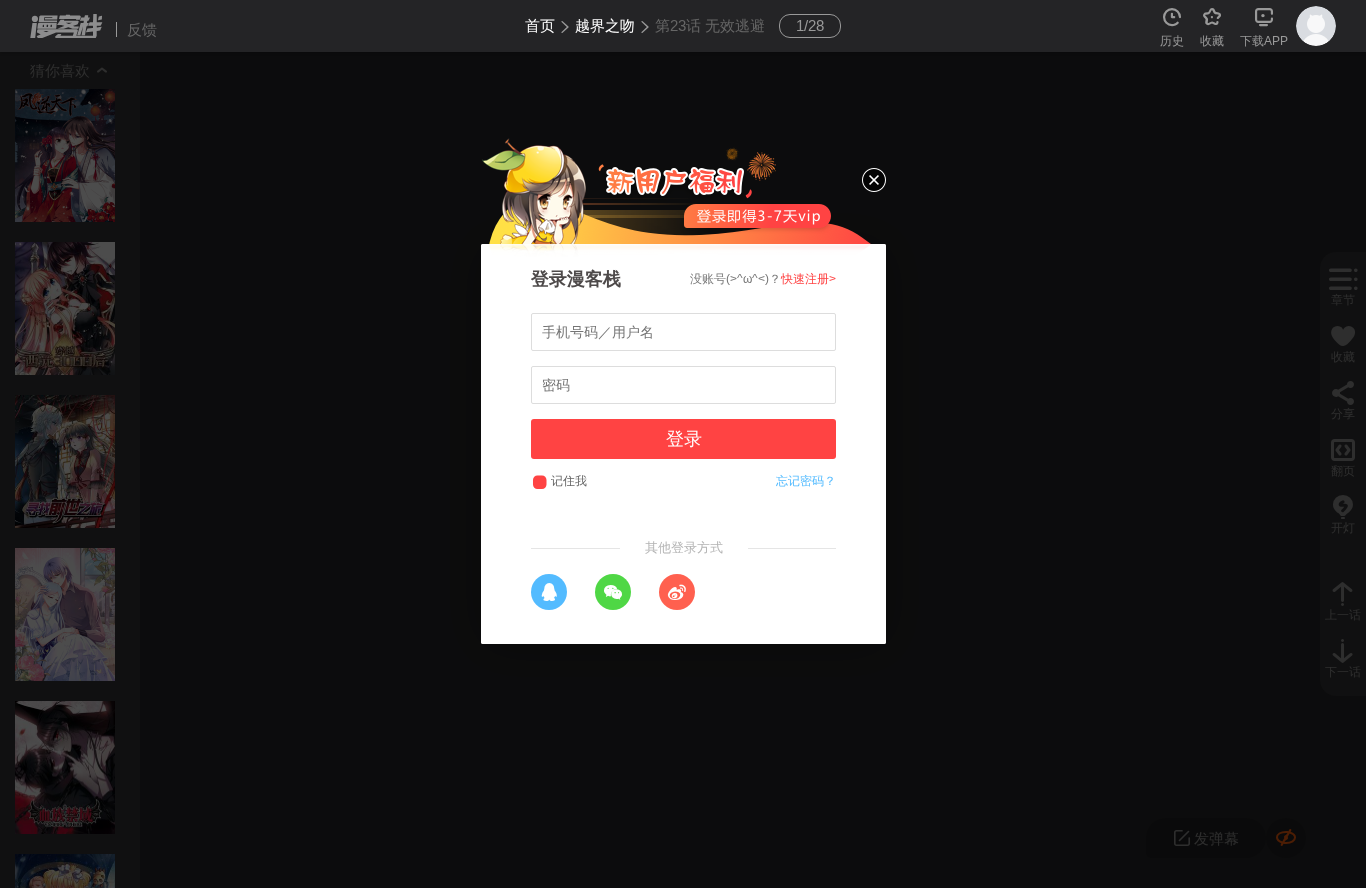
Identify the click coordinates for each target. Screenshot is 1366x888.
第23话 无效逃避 (710, 25)
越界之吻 (605, 25)
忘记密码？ (806, 481)
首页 (540, 25)
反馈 (142, 29)
